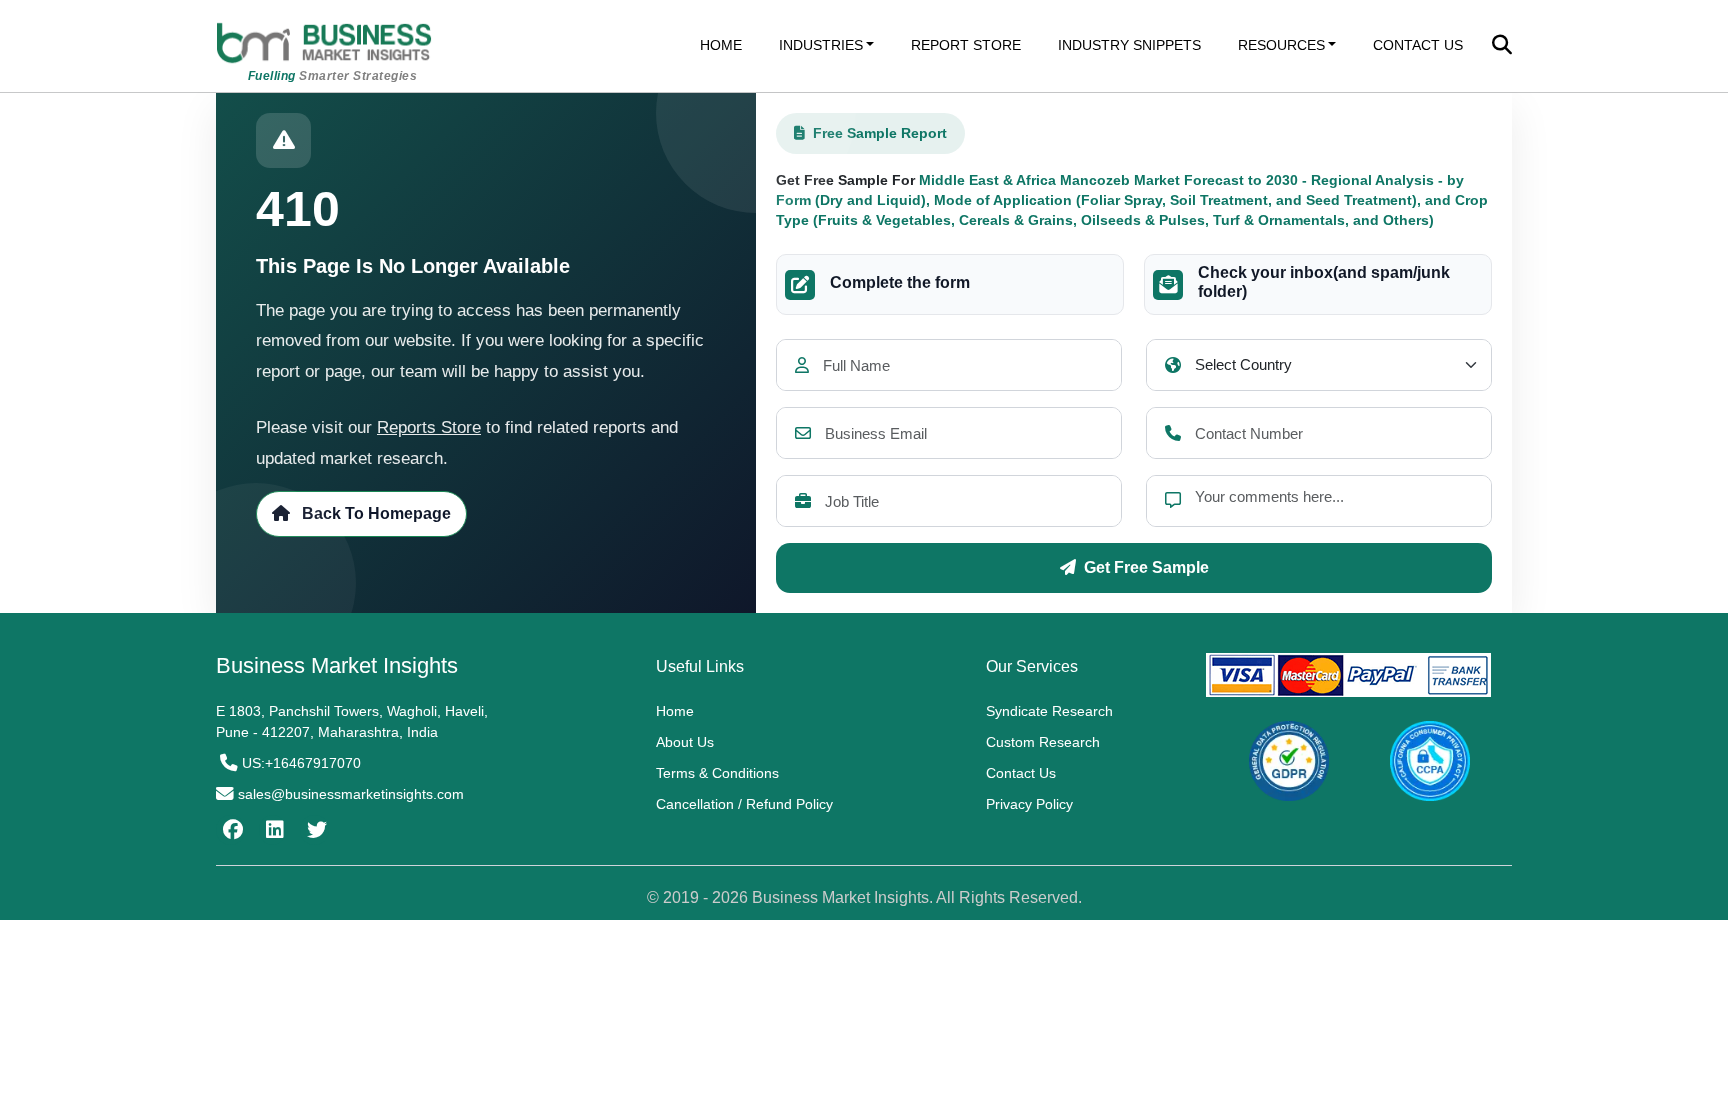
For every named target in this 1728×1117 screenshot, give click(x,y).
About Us (685, 742)
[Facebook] (230, 830)
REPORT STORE (966, 45)
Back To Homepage (374, 513)
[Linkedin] (272, 830)
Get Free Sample (1146, 567)
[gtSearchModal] (1502, 47)
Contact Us (1021, 773)
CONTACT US (1418, 45)
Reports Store (429, 427)
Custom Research (1043, 742)
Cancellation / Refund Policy (744, 804)
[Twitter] (314, 830)
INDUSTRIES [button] (821, 45)
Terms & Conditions (717, 773)
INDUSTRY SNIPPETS (1129, 45)
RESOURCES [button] (1281, 45)
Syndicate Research (1049, 711)
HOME (721, 45)
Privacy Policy (1029, 804)
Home (675, 711)
